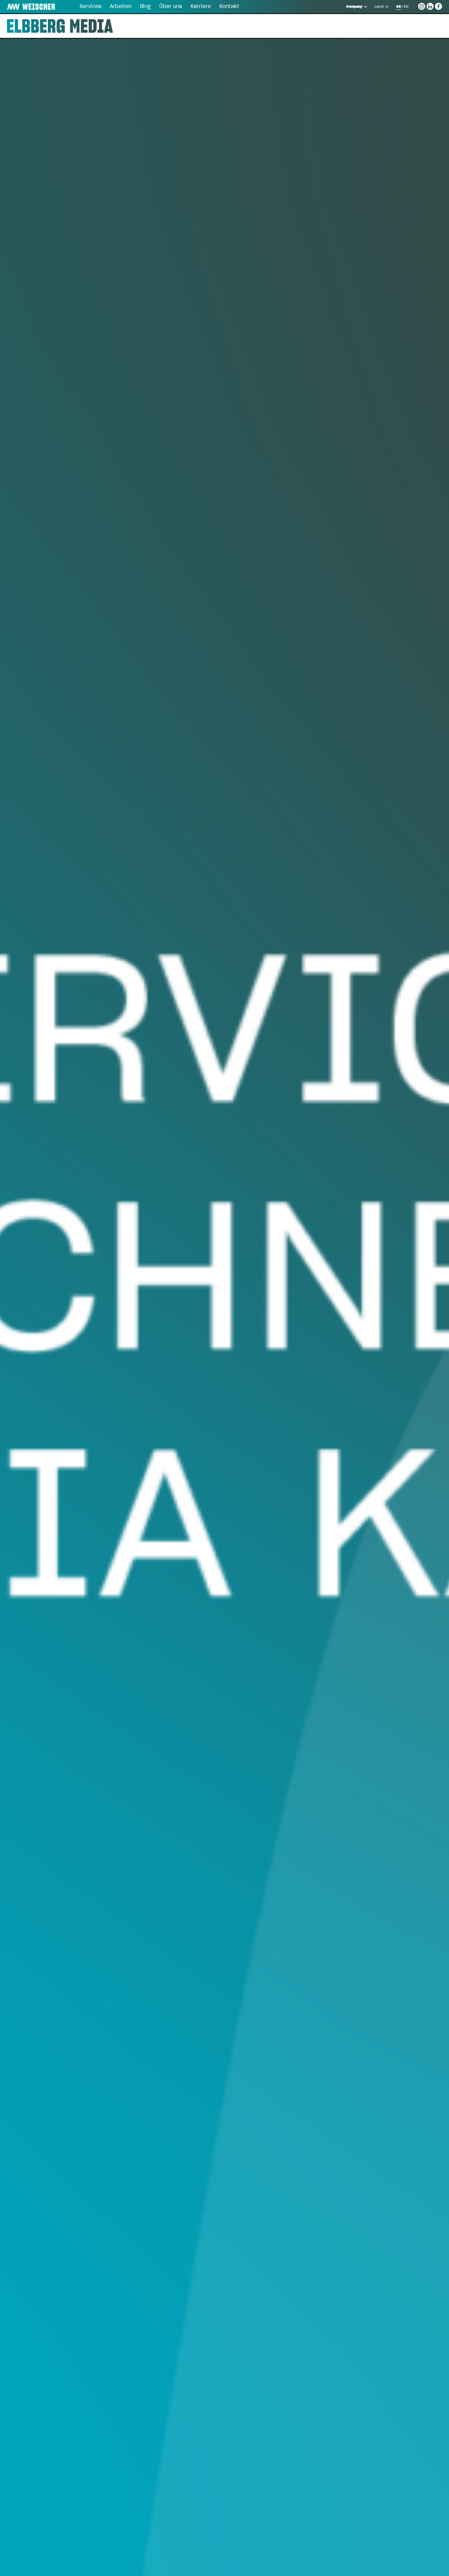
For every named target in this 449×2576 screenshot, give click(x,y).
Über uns (171, 7)
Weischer (22, 7)
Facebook (438, 5)
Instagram (422, 5)
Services (91, 7)
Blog (145, 7)
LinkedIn (430, 5)
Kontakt (229, 7)
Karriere (201, 7)
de (399, 7)
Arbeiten (121, 7)
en (406, 7)
